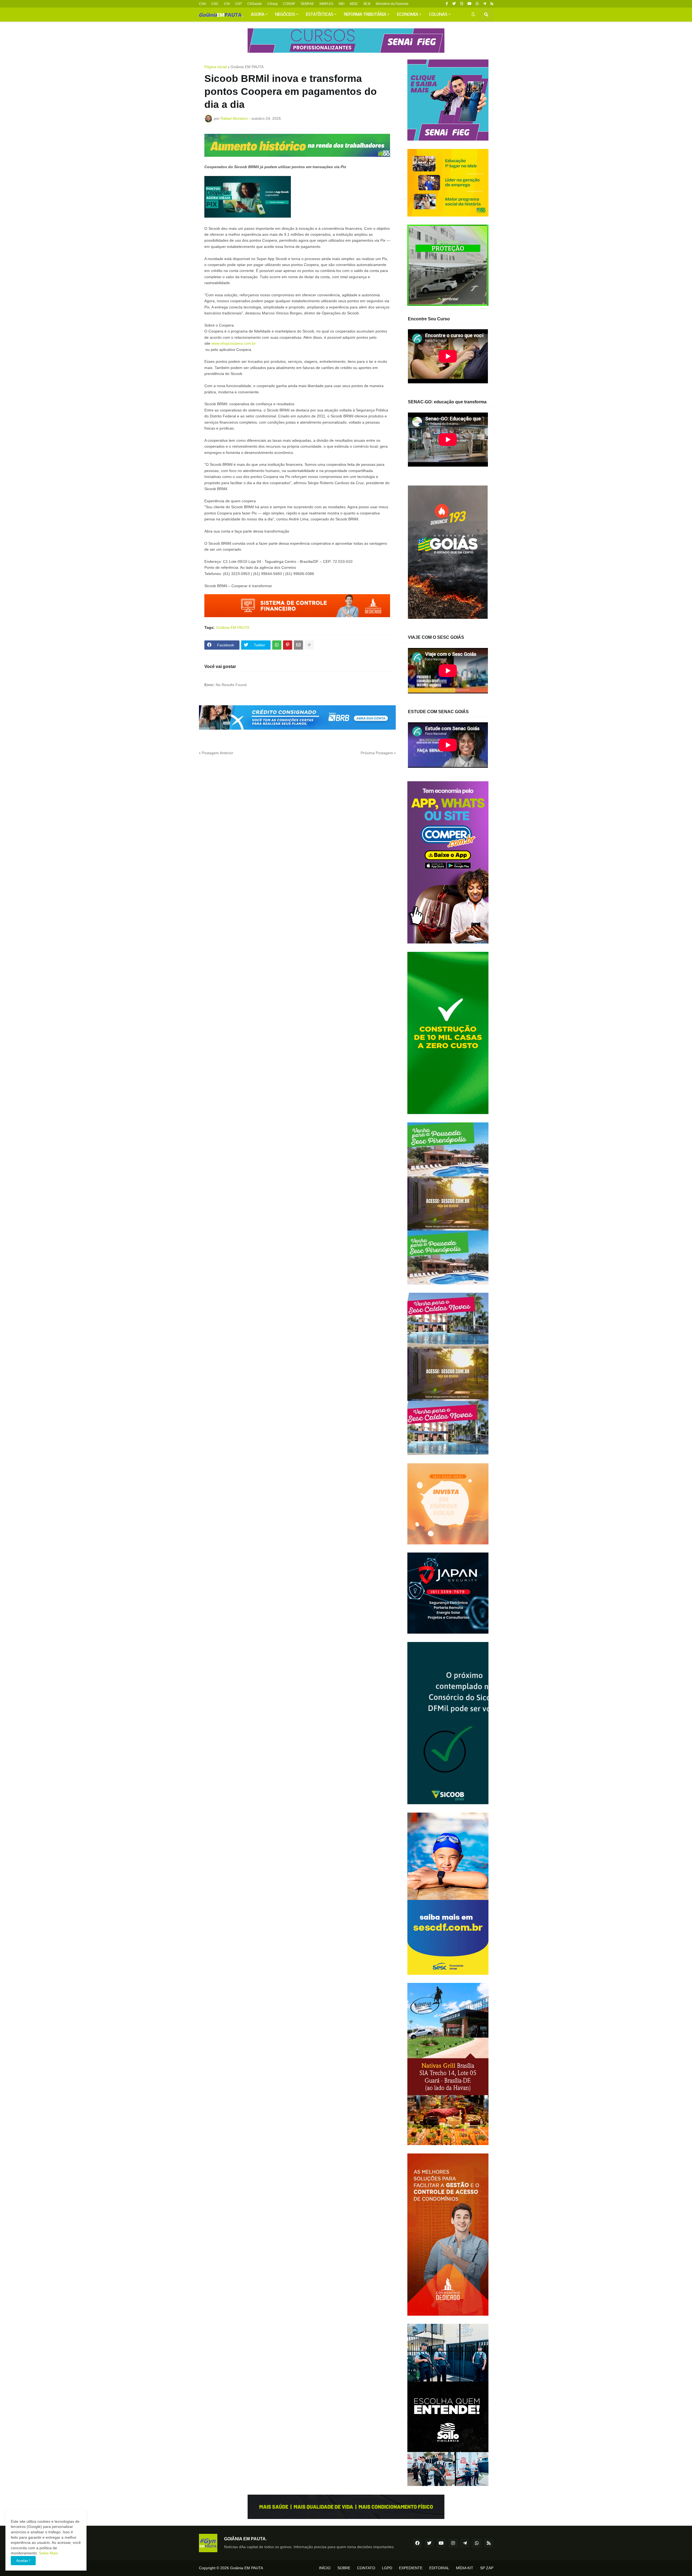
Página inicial (216, 67)
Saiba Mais (48, 2553)
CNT (239, 4)
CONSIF (289, 4)
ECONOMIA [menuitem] (408, 15)
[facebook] (417, 2543)
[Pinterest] (288, 645)
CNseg (272, 4)
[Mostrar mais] (309, 645)
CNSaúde (255, 4)
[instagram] (462, 4)
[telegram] (485, 4)
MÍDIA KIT (465, 2568)
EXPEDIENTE (411, 2568)
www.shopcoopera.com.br (234, 343)
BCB (367, 4)
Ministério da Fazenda (392, 4)
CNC (215, 4)
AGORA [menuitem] (258, 15)
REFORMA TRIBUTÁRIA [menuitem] (365, 15)
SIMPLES (326, 4)
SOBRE (344, 2568)
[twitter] (454, 4)
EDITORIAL (439, 2568)
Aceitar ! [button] (23, 2561)
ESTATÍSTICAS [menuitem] (320, 15)
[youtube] (469, 4)
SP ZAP (487, 2568)
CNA (202, 4)
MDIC (354, 4)
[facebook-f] (447, 4)
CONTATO (366, 2568)
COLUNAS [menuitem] (438, 15)
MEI (342, 4)
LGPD (387, 2568)
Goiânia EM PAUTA (247, 67)
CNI (227, 4)
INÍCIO (325, 2568)
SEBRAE (307, 4)
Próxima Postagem (377, 753)
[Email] (298, 645)
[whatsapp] (477, 4)
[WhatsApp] (277, 645)
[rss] (492, 4)
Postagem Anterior (217, 753)
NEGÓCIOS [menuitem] (285, 15)
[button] (473, 15)
